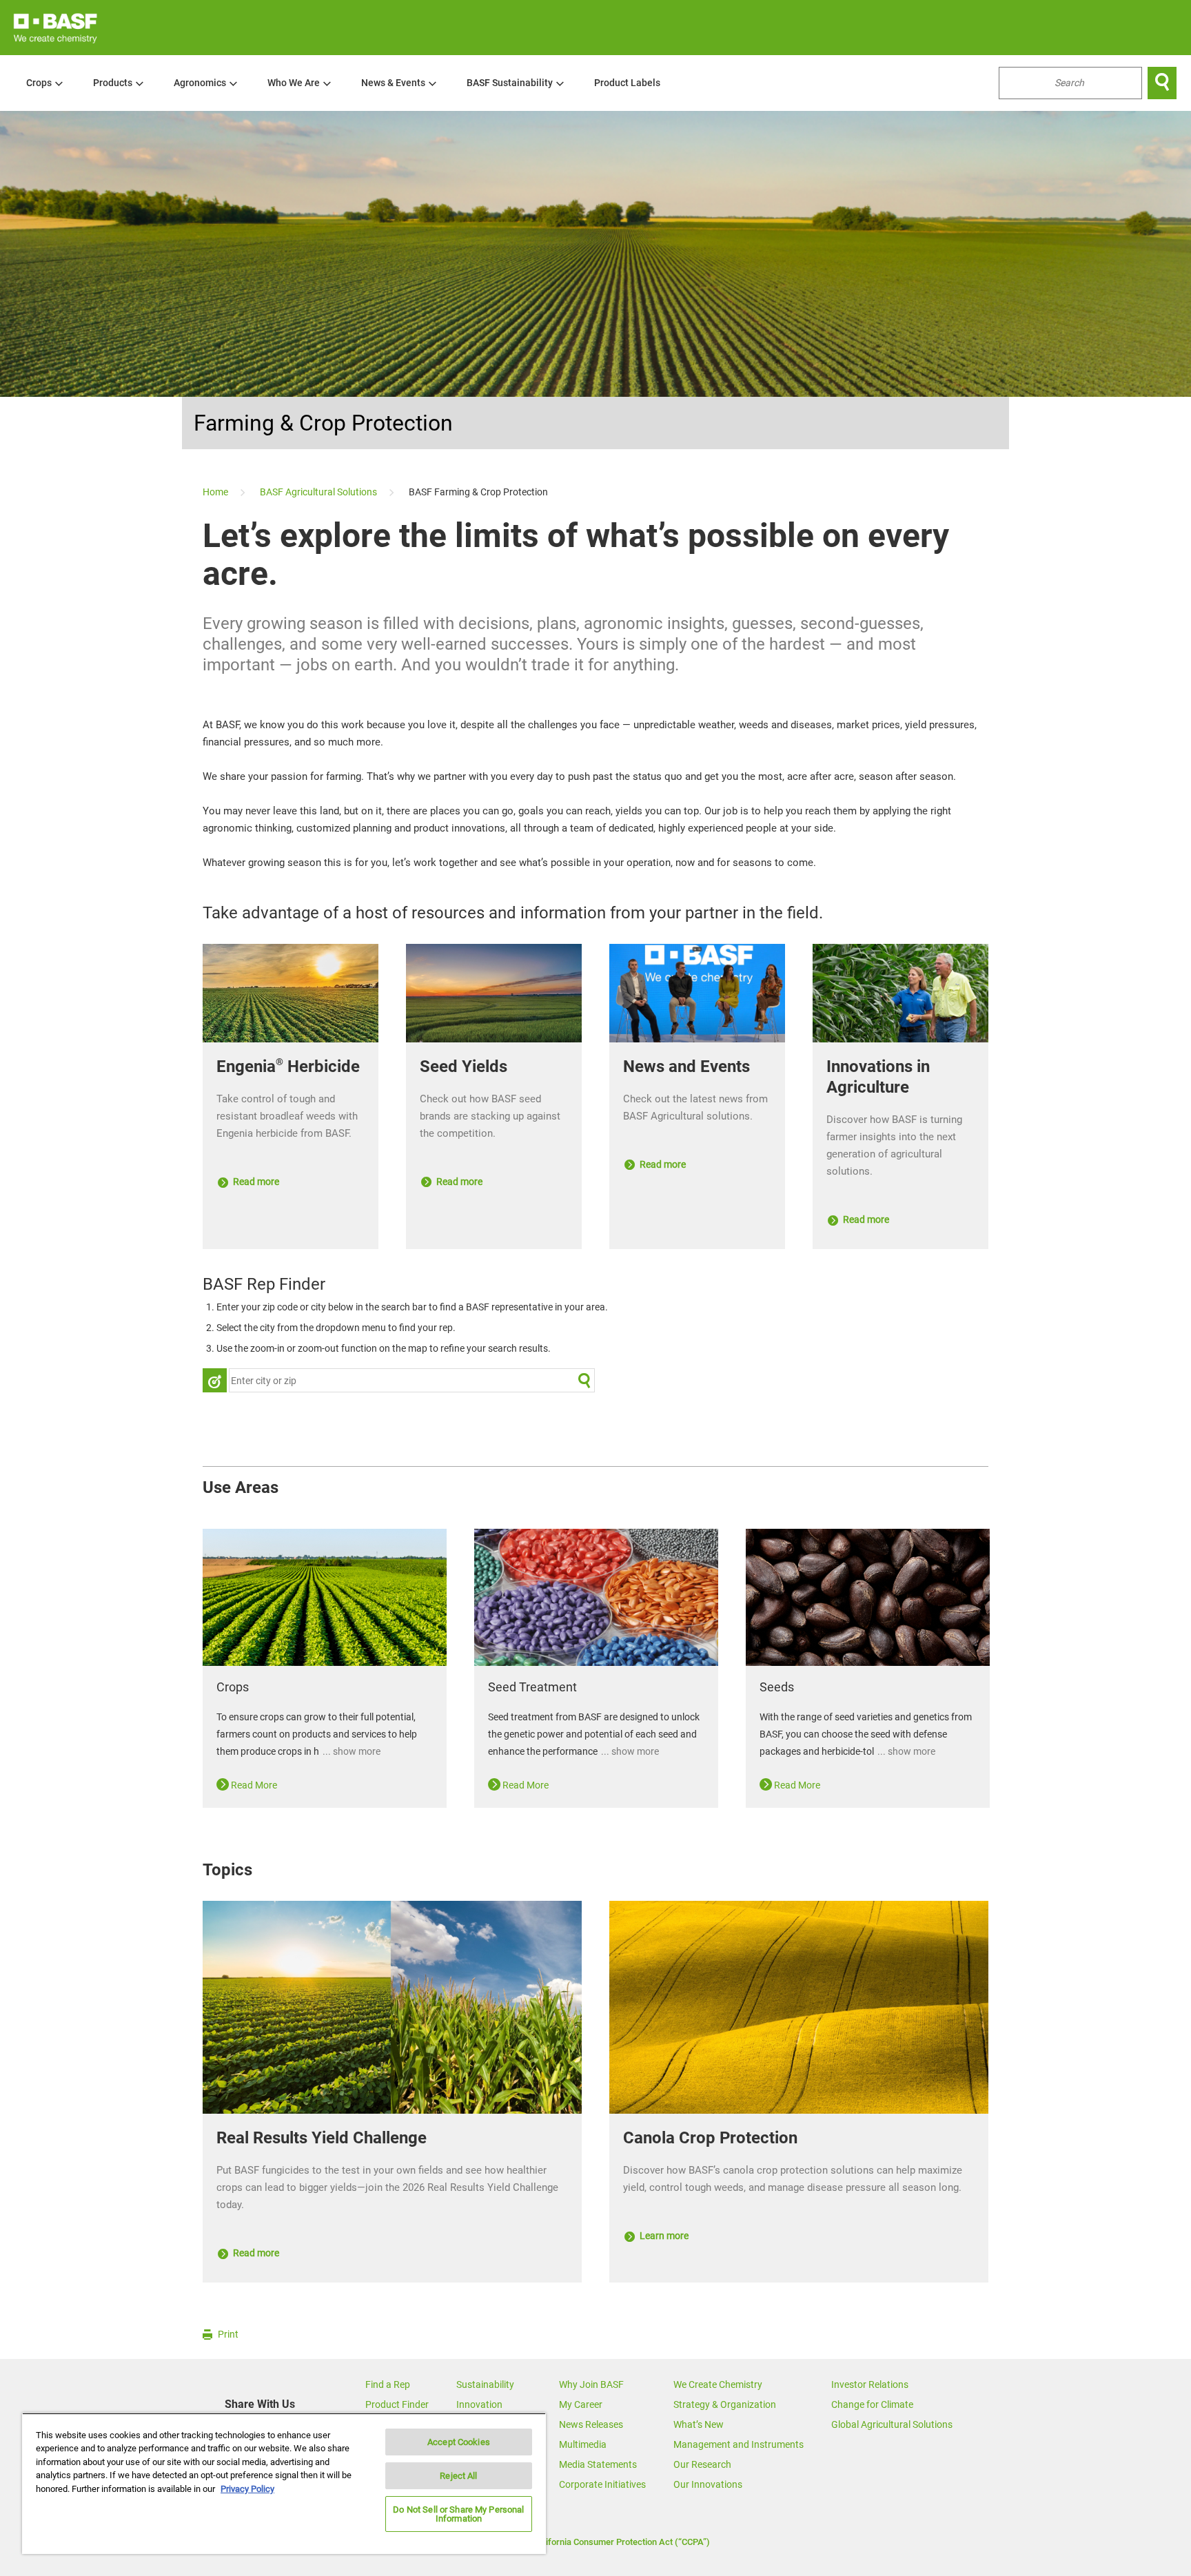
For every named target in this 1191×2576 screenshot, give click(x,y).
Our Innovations (708, 2484)
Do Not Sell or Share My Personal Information (458, 2514)
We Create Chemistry (718, 2384)
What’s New (699, 2424)
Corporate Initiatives (602, 2484)
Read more (255, 1182)
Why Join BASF (591, 2384)
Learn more (663, 2236)
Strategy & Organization (725, 2404)
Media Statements (598, 2464)
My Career (581, 2404)
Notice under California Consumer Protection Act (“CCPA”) (595, 2542)
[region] (284, 2483)
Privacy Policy (247, 2489)
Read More (253, 1785)
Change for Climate (872, 2404)
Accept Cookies (459, 2442)
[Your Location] (215, 1380)
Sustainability (485, 2384)
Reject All (458, 2476)
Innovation (479, 2404)
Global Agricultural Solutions (892, 2424)
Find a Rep (388, 2384)
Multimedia (583, 2444)
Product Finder (397, 2404)
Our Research (702, 2464)
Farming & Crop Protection (323, 423)
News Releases (591, 2424)
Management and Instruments (739, 2444)
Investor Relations (870, 2384)
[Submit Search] (584, 1380)
